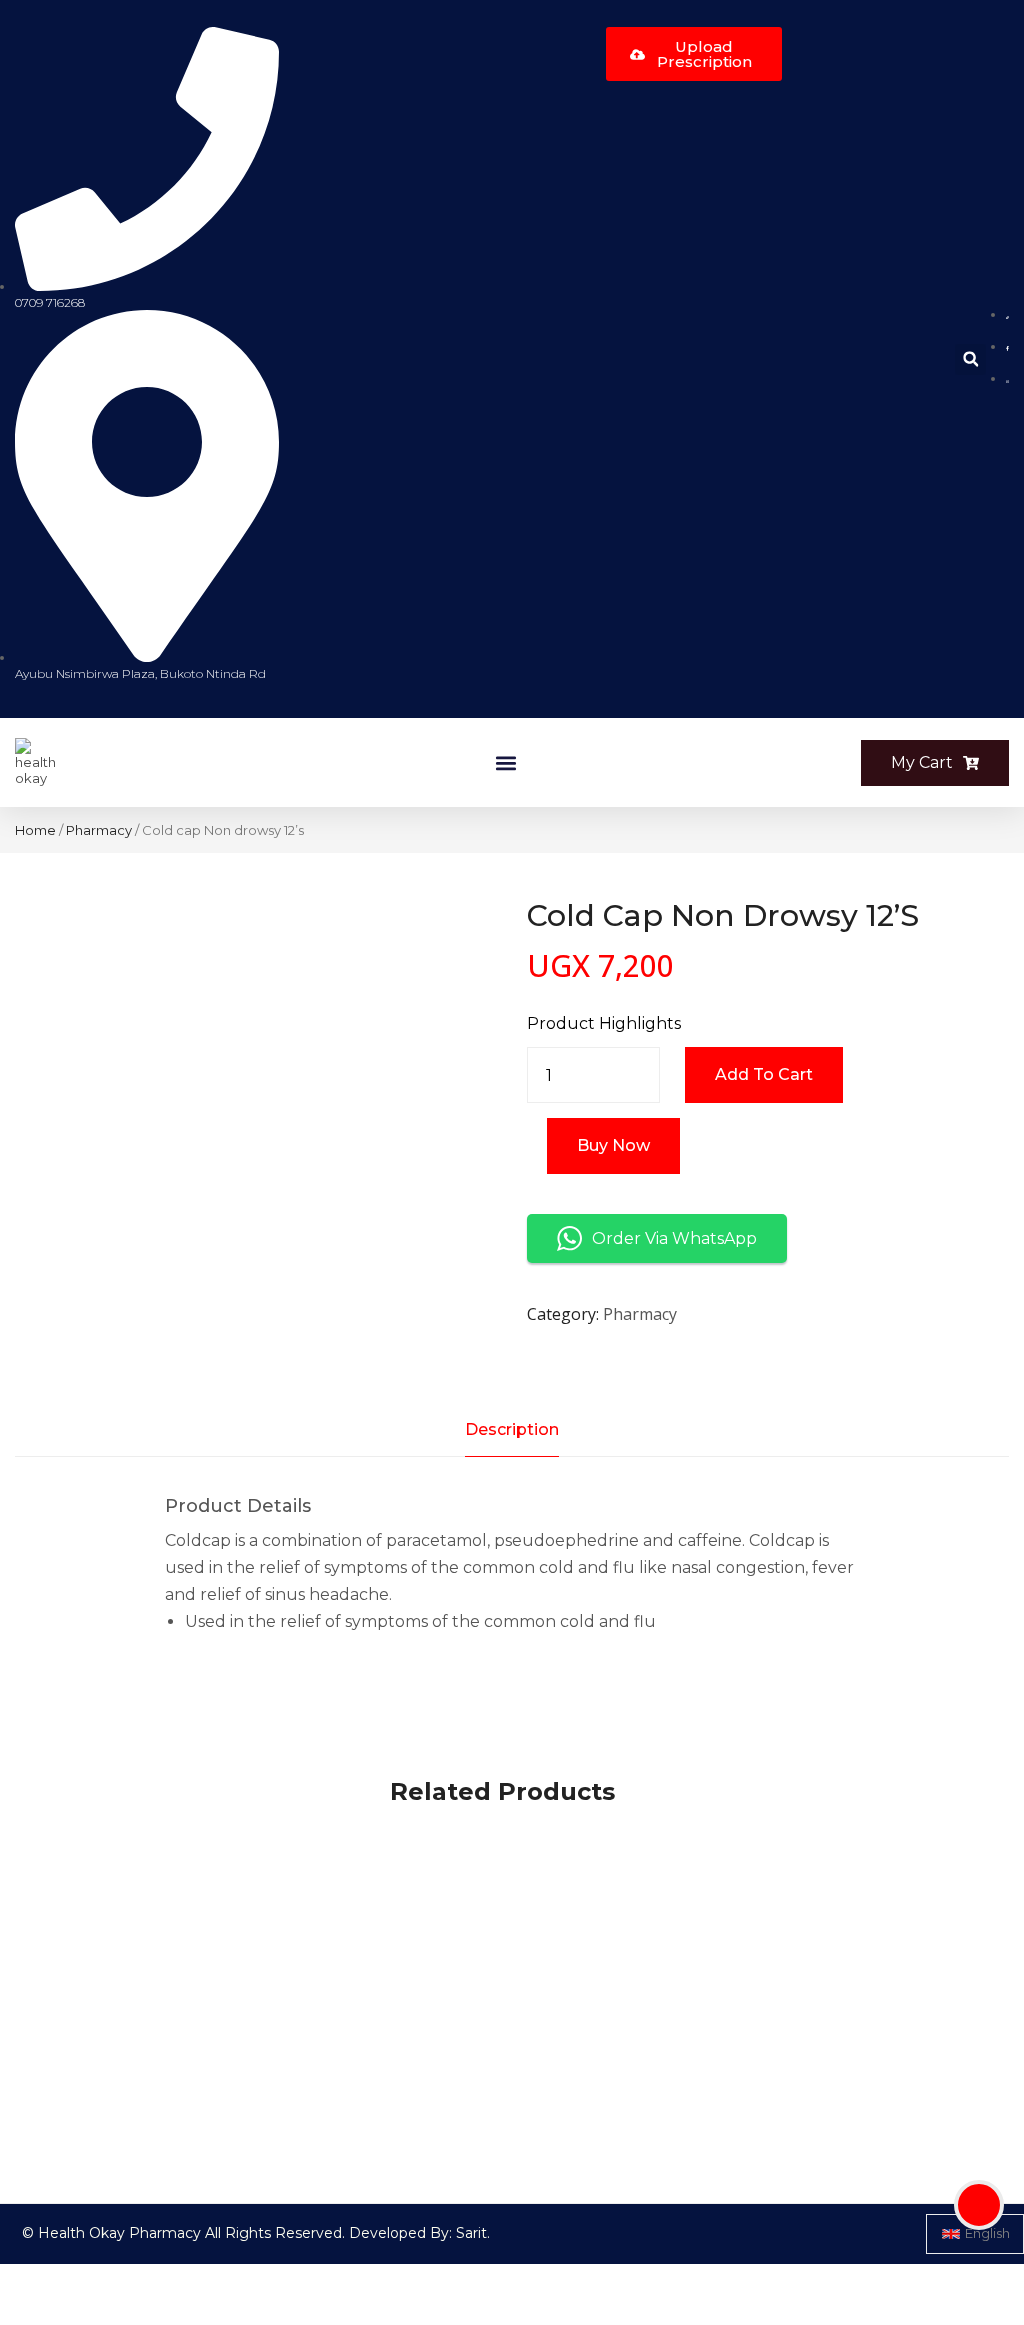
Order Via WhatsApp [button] (674, 1238)
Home (35, 830)
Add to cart (764, 1074)
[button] (970, 359)
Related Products (502, 1791)
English (987, 2233)
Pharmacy (99, 830)
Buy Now (613, 1145)
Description (512, 1429)
